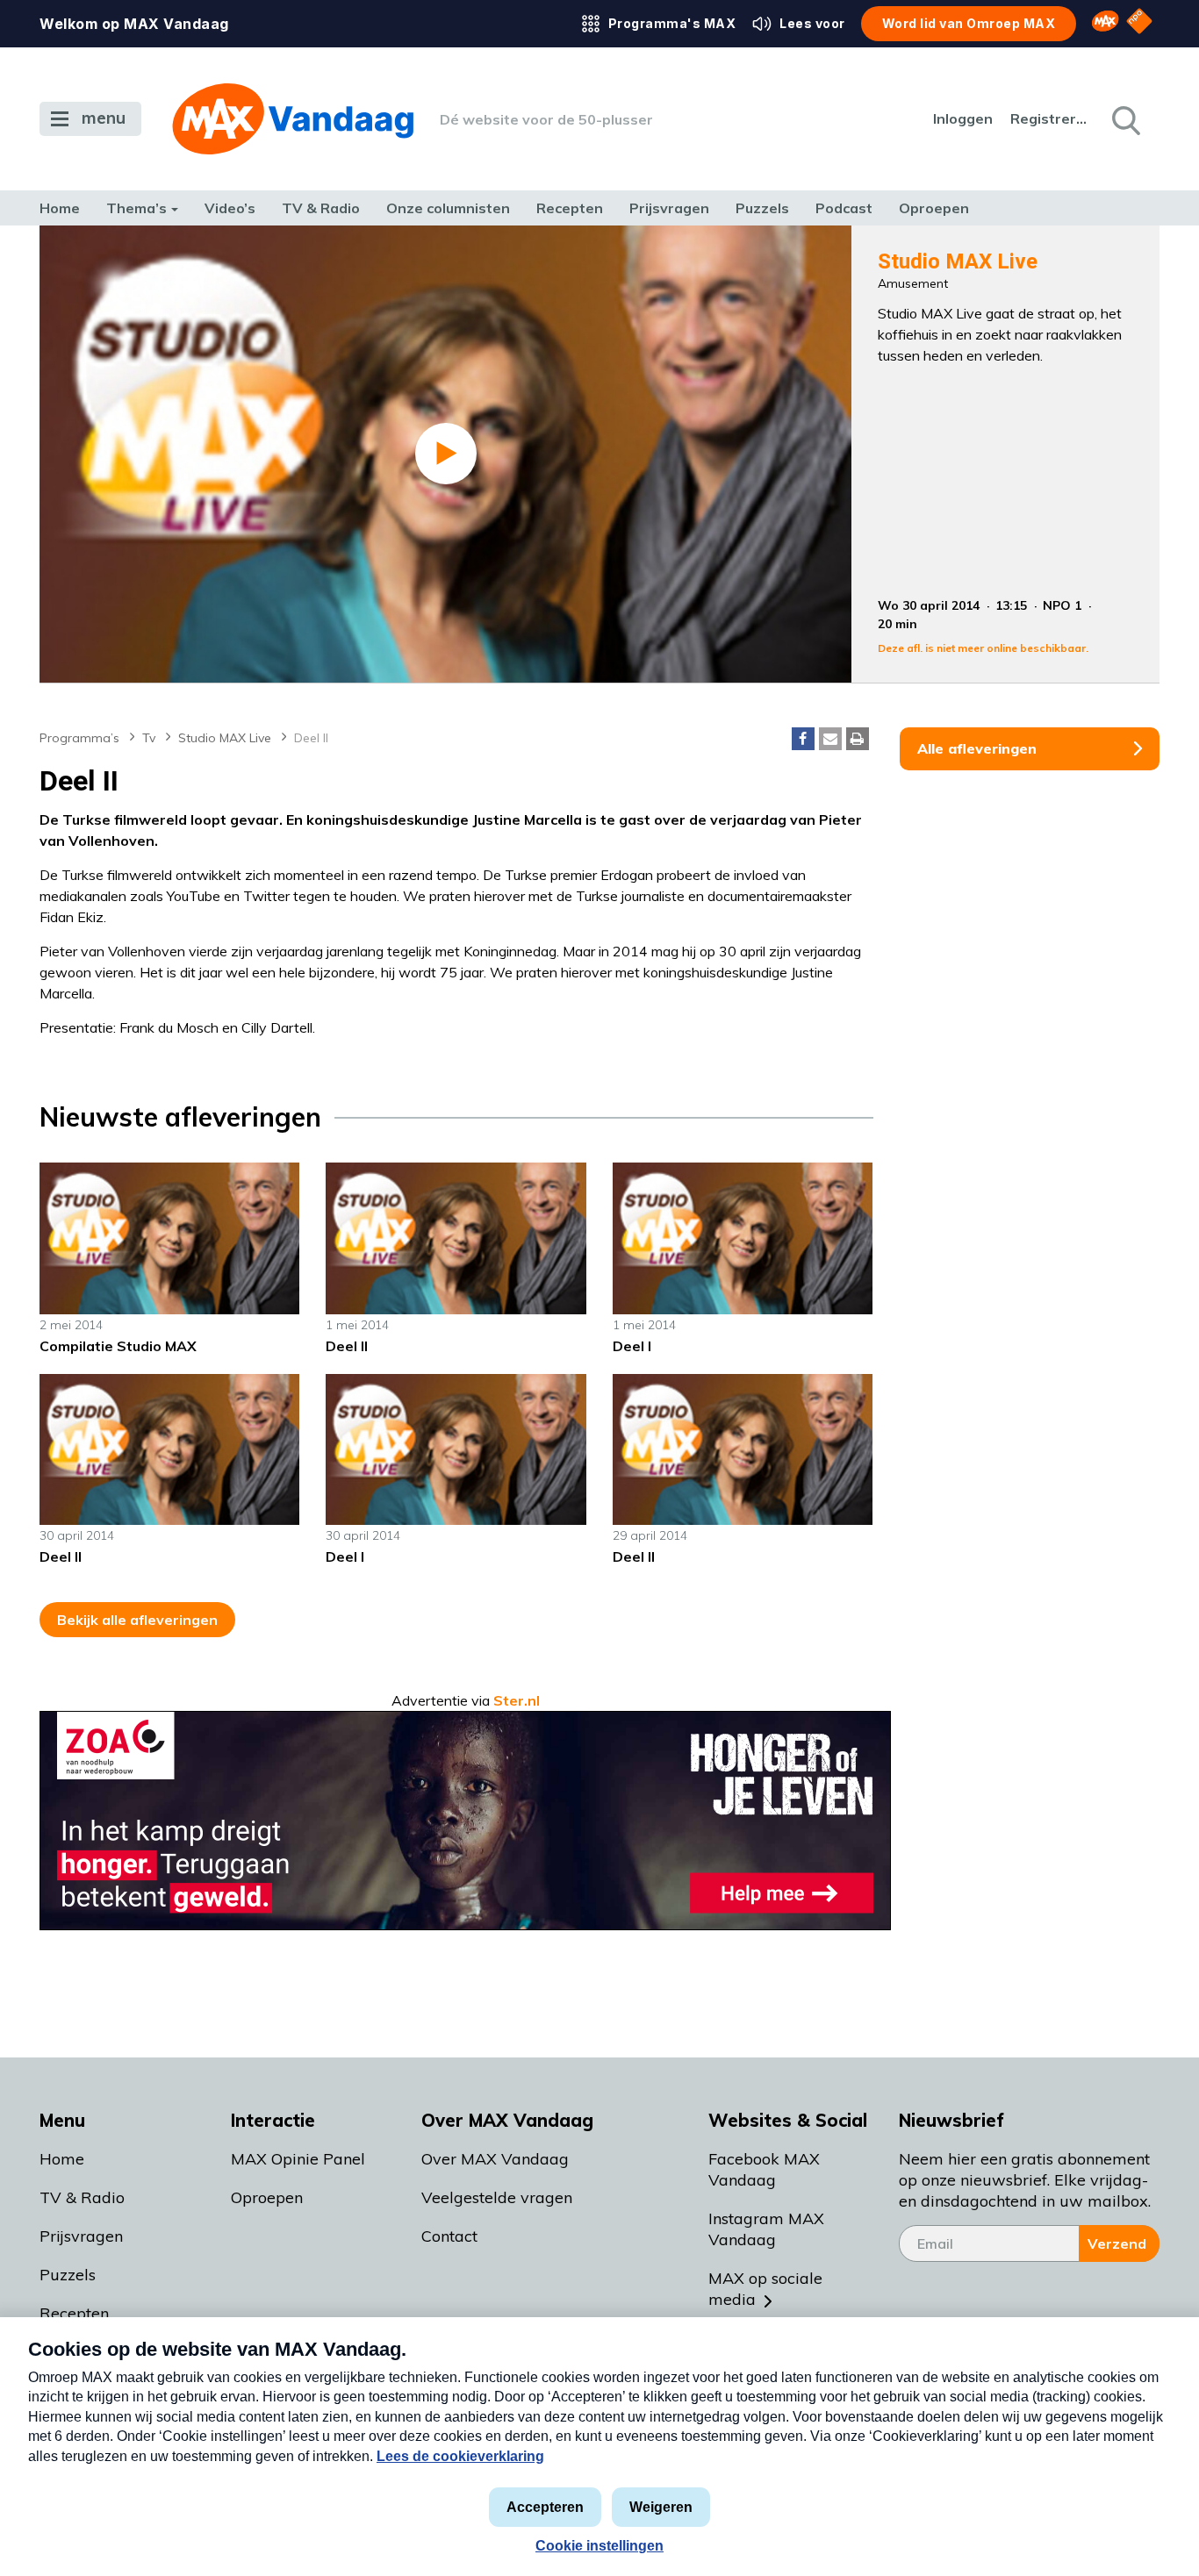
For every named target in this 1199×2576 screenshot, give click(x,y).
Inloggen (963, 118)
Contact (449, 2236)
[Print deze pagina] (858, 739)
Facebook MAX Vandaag (764, 2169)
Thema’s (136, 208)
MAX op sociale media (765, 2289)
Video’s (230, 208)
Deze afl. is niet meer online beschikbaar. (983, 648)
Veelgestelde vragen (497, 2197)
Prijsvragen (669, 208)
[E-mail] (830, 739)
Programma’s (79, 738)
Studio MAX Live (225, 738)
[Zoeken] (1124, 119)
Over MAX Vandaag (495, 2159)
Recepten (570, 208)
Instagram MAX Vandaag (766, 2229)
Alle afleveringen (977, 748)
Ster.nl (517, 1700)
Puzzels (762, 208)
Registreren (1050, 118)
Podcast (844, 208)
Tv (149, 738)
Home (60, 208)
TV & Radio (321, 208)
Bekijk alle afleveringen (137, 1620)
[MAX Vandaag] (293, 119)
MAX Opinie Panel (298, 2159)
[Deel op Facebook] (803, 739)
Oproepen (934, 208)
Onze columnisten (448, 208)
